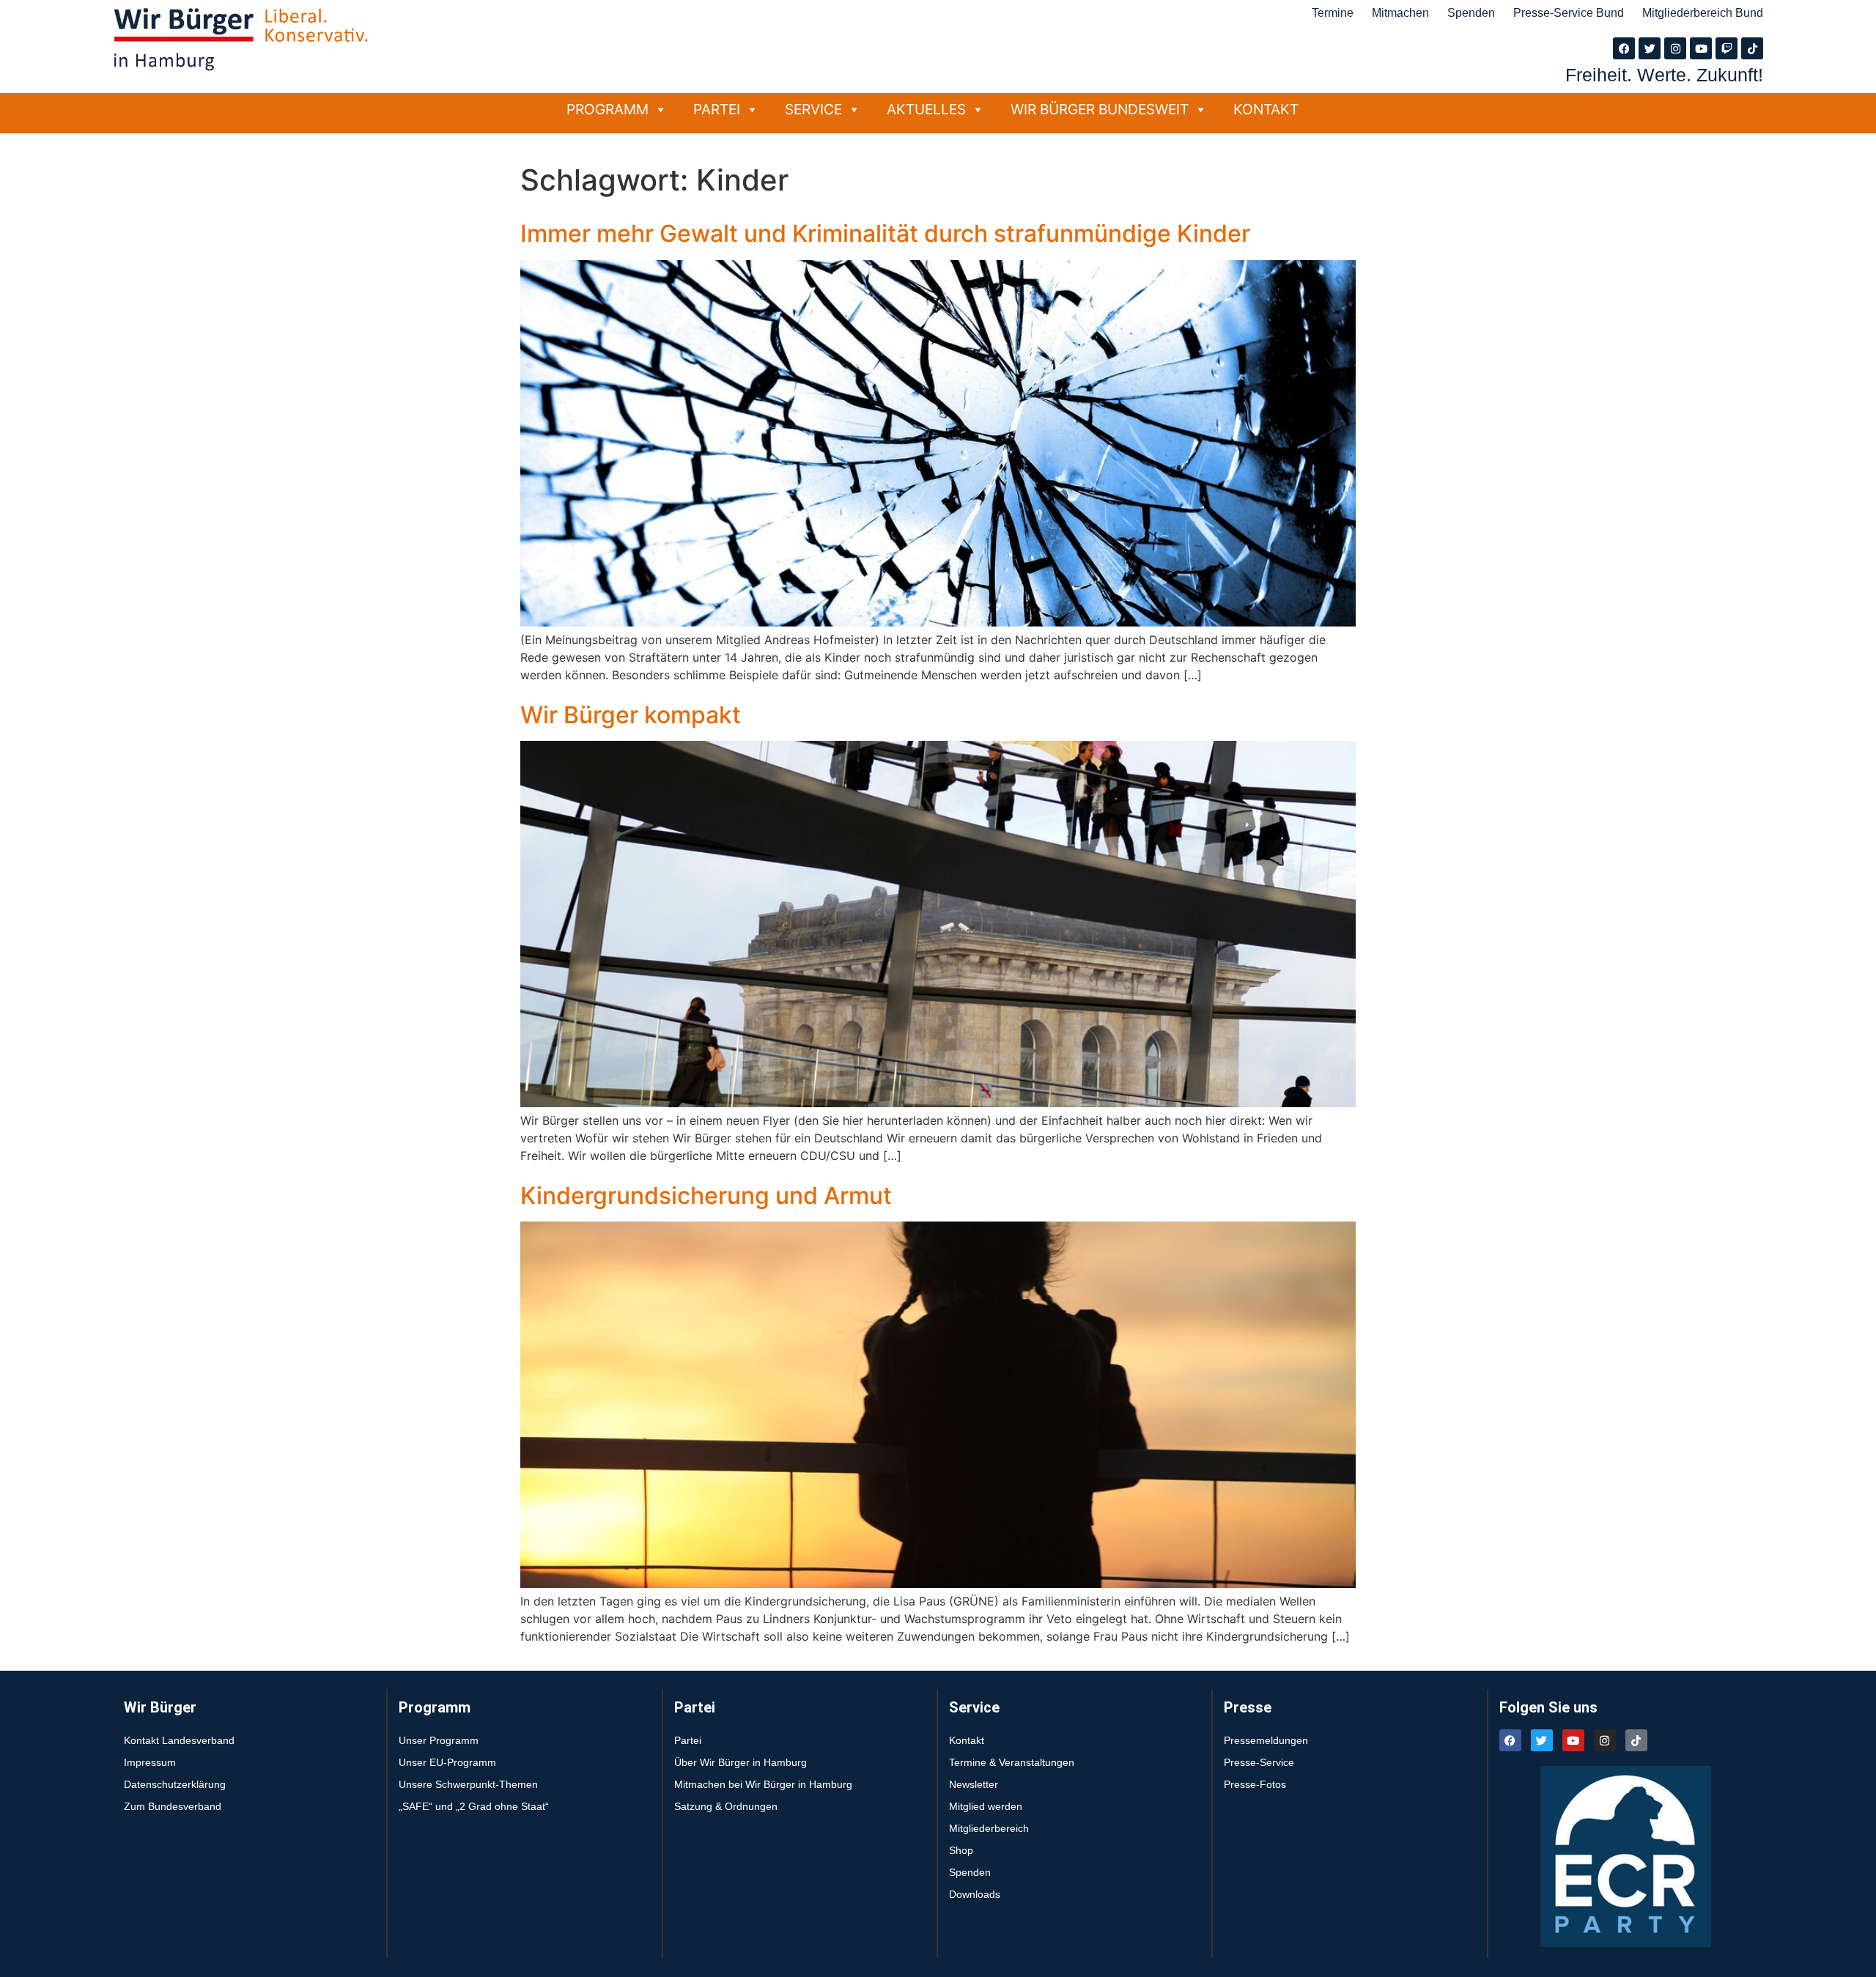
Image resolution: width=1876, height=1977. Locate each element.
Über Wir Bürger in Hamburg (741, 1762)
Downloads (975, 1894)
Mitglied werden (986, 1806)
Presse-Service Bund (1569, 13)
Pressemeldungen (1266, 1740)
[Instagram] (1675, 48)
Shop (961, 1850)
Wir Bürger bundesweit (1100, 109)
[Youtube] (1701, 48)
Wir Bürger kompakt (631, 715)
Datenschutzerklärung (175, 1784)
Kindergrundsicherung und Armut (706, 1196)
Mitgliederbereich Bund (1703, 13)
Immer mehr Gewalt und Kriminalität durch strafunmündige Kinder (885, 233)
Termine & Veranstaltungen (1012, 1762)
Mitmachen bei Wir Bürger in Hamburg (763, 1784)
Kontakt (1266, 109)
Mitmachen (1400, 13)
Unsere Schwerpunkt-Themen (468, 1784)
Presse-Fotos (1255, 1784)
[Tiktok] (1752, 48)
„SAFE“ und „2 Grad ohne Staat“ (474, 1806)
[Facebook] (1624, 48)
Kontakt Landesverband (179, 1740)
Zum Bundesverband (173, 1806)
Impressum (150, 1762)
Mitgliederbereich (989, 1828)
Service (813, 109)
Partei (717, 109)
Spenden (1471, 13)
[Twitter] (1650, 48)
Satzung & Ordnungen (726, 1806)
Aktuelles (926, 109)
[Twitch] (1727, 48)
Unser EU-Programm (447, 1762)
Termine (1333, 13)
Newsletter (974, 1784)
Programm (608, 109)
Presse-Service (1259, 1762)
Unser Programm (439, 1740)
